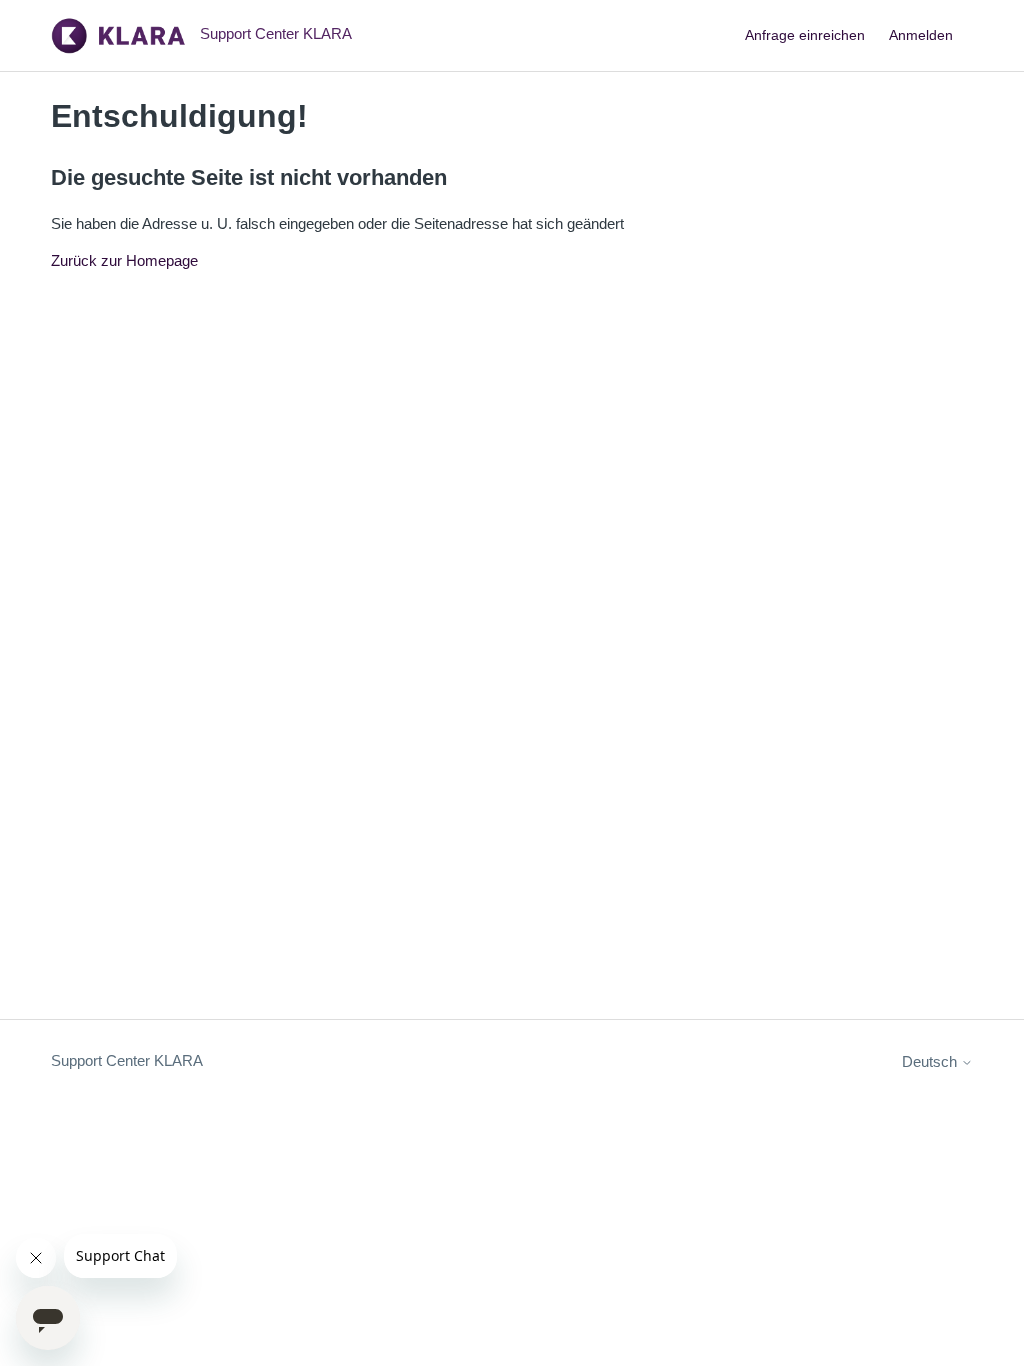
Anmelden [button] (921, 35)
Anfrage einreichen (805, 35)
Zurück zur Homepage (124, 260)
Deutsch (931, 1061)
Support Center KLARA (127, 1060)
